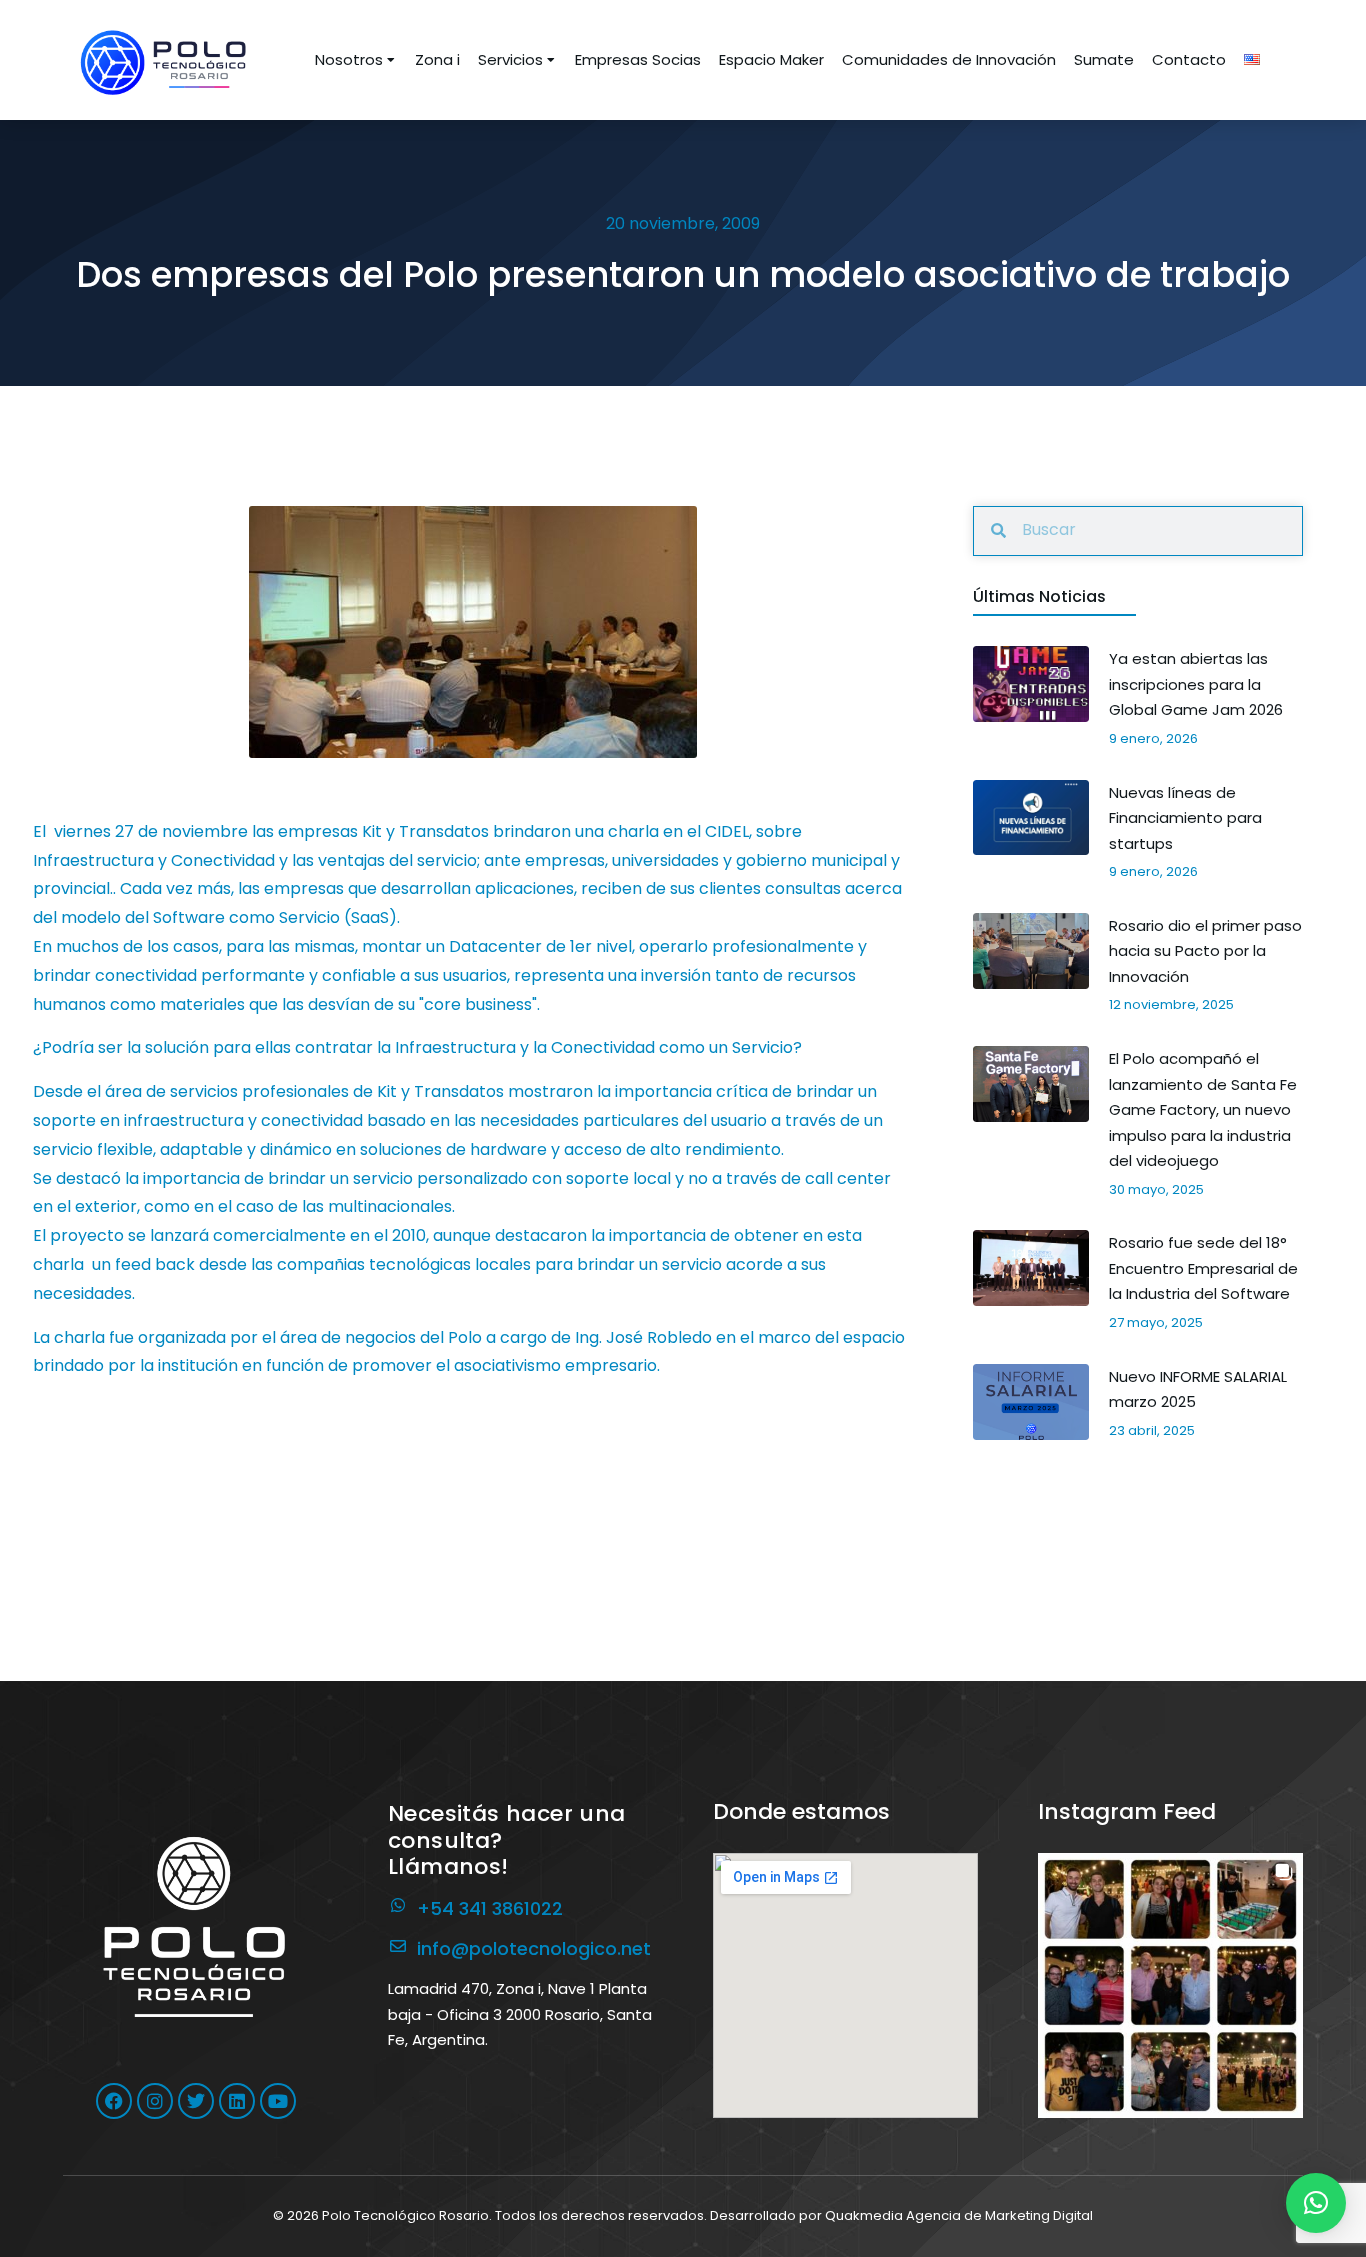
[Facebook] (114, 2101)
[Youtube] (278, 2101)
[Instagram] (155, 2101)
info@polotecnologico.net (534, 1948)
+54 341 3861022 (490, 1908)
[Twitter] (196, 2101)
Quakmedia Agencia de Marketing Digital (959, 2215)
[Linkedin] (237, 2101)
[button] (1170, 1985)
